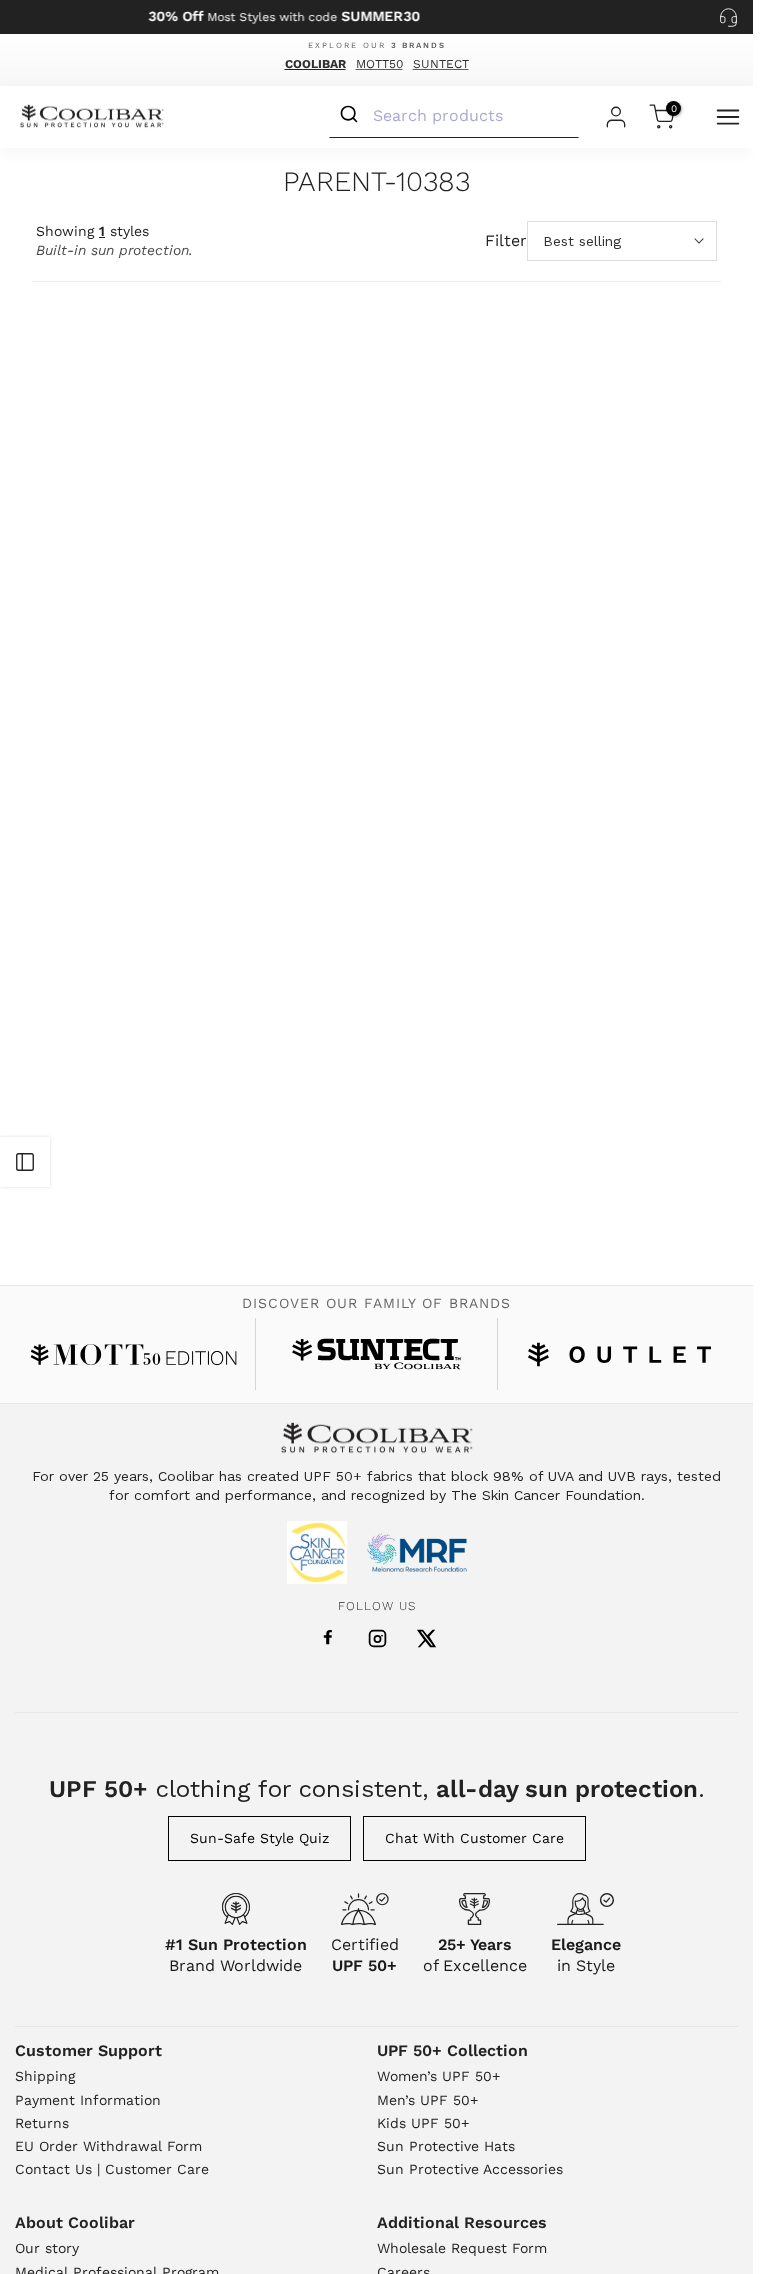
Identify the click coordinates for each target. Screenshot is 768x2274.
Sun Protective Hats (446, 2146)
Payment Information (88, 2100)
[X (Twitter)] (426, 1638)
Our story (47, 2248)
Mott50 (379, 64)
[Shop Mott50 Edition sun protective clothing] (133, 1354)
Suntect (441, 64)
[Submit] (351, 115)
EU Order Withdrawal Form (108, 2146)
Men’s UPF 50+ (427, 2100)
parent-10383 (376, 183)
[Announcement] (284, 17)
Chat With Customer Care (474, 1838)
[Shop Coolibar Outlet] (619, 1354)
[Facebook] (328, 1638)
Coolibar (315, 64)
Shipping (45, 2076)
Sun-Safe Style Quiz (259, 1838)
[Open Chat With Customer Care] (728, 17)
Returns (42, 2123)
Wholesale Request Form (462, 2248)
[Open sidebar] (25, 1162)
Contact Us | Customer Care (112, 2169)
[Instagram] (377, 1638)
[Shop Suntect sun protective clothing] (376, 1354)
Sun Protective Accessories (470, 2169)
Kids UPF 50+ (423, 2123)
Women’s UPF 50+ (438, 2076)
